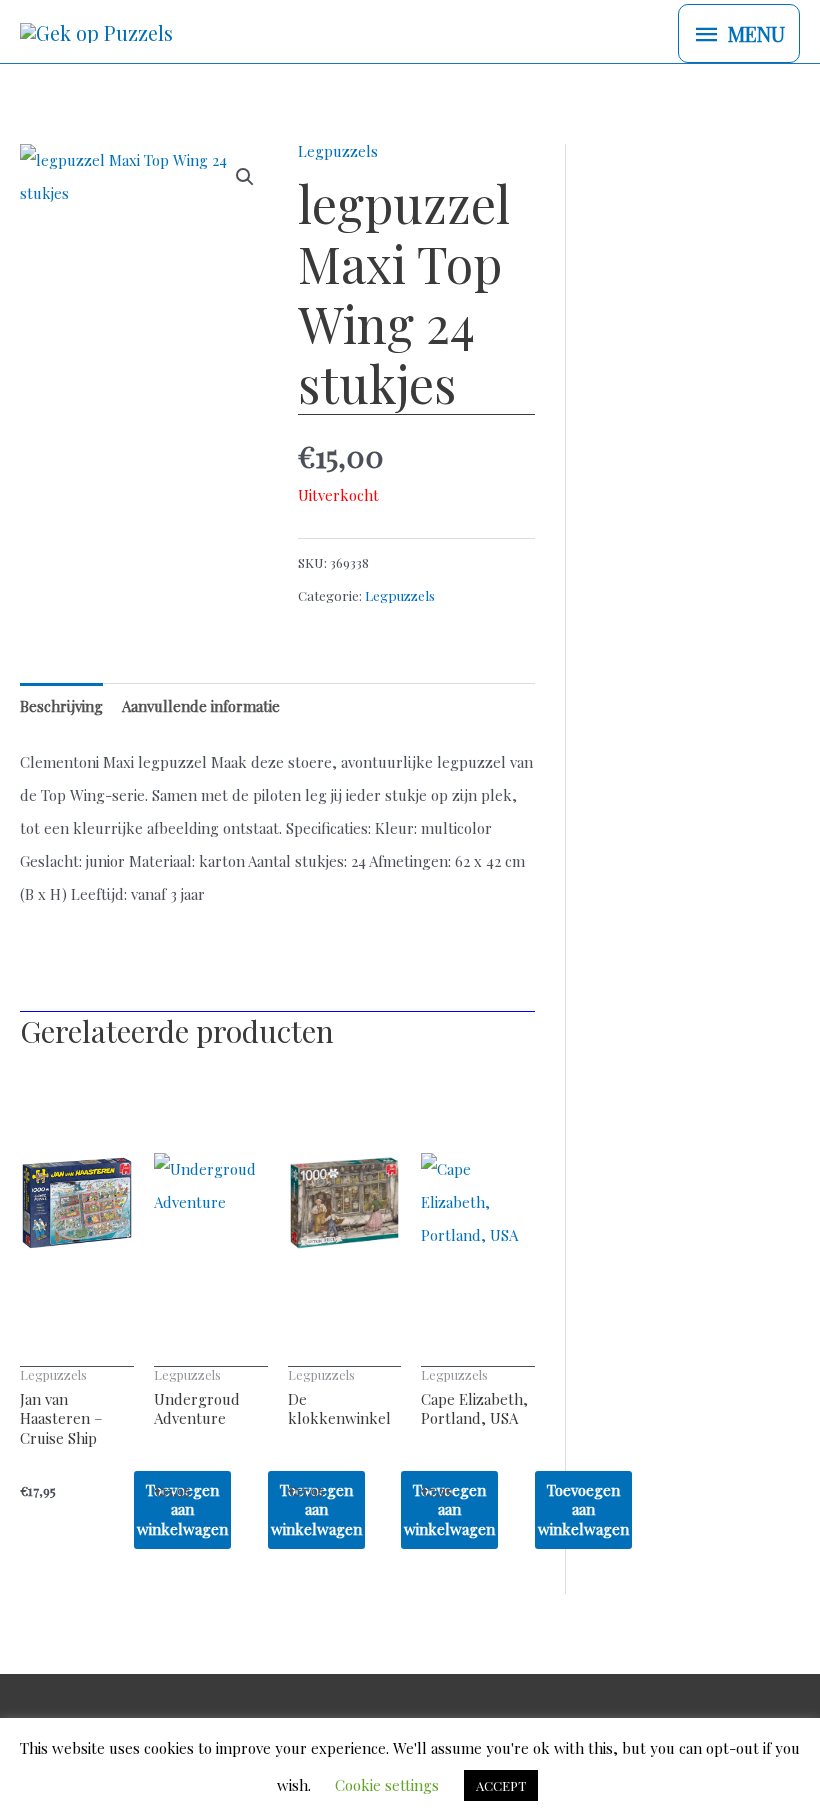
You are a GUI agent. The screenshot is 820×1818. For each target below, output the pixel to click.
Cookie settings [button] (387, 1785)
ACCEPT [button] (501, 1785)
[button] (245, 177)
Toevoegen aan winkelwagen (583, 1509)
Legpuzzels (338, 151)
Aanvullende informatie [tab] (201, 706)
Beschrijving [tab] (61, 706)
